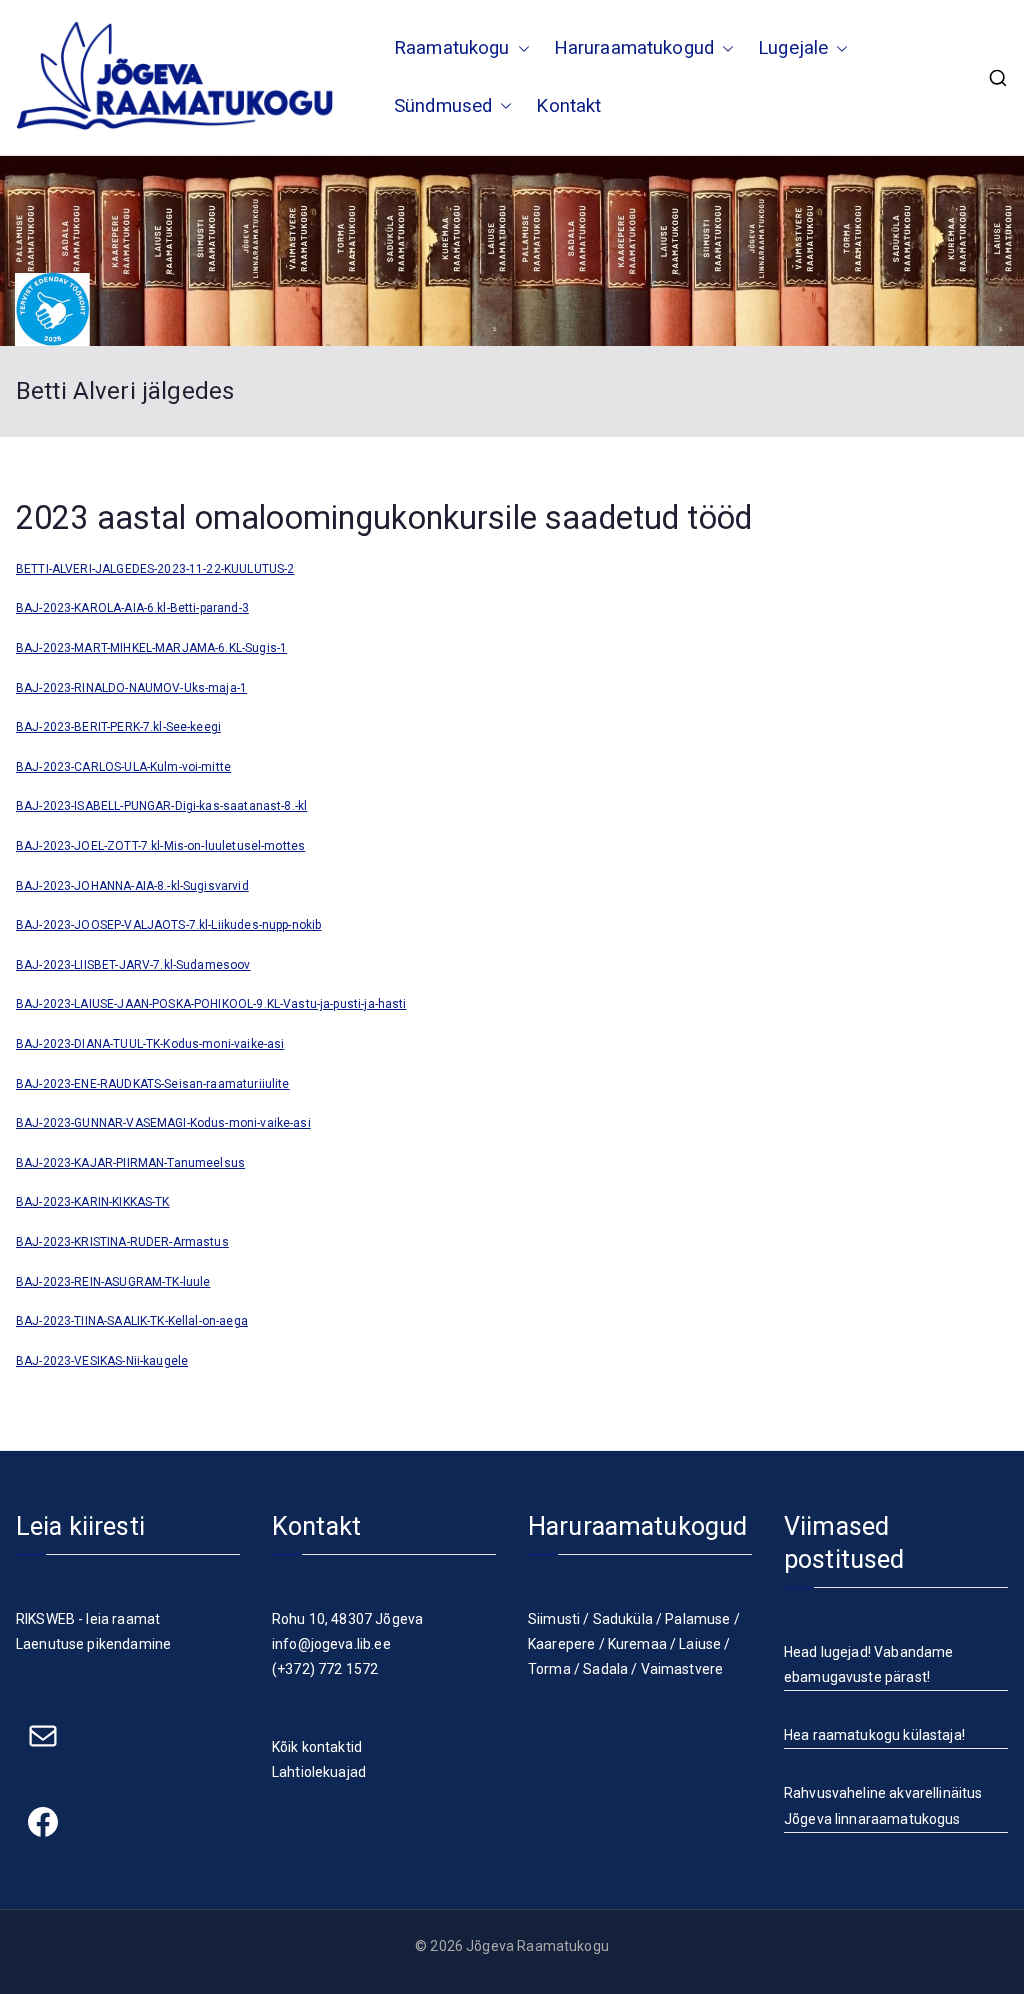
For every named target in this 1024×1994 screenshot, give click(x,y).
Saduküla (623, 1619)
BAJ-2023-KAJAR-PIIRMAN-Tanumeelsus (130, 1163)
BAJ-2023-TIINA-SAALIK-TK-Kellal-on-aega (132, 1321)
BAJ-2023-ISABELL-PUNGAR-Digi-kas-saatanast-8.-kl (161, 806)
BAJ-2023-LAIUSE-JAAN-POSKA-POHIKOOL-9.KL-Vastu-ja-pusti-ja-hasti (211, 1004)
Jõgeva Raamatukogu (537, 1946)
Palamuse (697, 1619)
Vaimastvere (682, 1669)
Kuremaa (637, 1644)
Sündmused (443, 106)
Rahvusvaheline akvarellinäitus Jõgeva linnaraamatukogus (883, 1805)
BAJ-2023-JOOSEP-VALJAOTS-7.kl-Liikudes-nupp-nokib (168, 925)
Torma (549, 1669)
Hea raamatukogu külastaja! (874, 1735)
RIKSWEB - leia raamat (88, 1619)
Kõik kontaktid (317, 1747)
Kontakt (568, 106)
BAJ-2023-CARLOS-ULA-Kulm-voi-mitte (123, 767)
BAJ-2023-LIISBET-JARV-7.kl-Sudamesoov (133, 965)
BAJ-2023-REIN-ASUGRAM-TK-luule (113, 1282)
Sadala (605, 1669)
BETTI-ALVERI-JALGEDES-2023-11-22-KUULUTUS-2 (155, 569)
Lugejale (793, 48)
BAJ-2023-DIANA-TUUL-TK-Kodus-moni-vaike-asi (150, 1044)
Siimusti (554, 1619)
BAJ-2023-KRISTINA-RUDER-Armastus (122, 1242)
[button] (520, 49)
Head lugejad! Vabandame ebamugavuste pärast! (868, 1664)
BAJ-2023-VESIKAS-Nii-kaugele (102, 1361)
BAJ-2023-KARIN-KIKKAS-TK (93, 1202)
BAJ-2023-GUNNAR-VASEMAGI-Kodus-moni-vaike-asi (163, 1123)
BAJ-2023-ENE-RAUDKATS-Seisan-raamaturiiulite (153, 1084)
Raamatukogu (452, 48)
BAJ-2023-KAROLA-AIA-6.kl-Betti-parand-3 (132, 608)
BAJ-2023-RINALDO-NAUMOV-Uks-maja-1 (131, 688)
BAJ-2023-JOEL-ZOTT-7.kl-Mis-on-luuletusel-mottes (160, 846)
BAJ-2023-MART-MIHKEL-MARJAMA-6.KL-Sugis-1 (151, 648)
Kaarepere (561, 1644)
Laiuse (700, 1644)
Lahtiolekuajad (319, 1772)
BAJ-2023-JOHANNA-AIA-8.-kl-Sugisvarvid (132, 886)
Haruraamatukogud (634, 48)
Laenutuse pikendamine (93, 1644)
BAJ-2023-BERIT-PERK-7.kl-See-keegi (118, 727)
